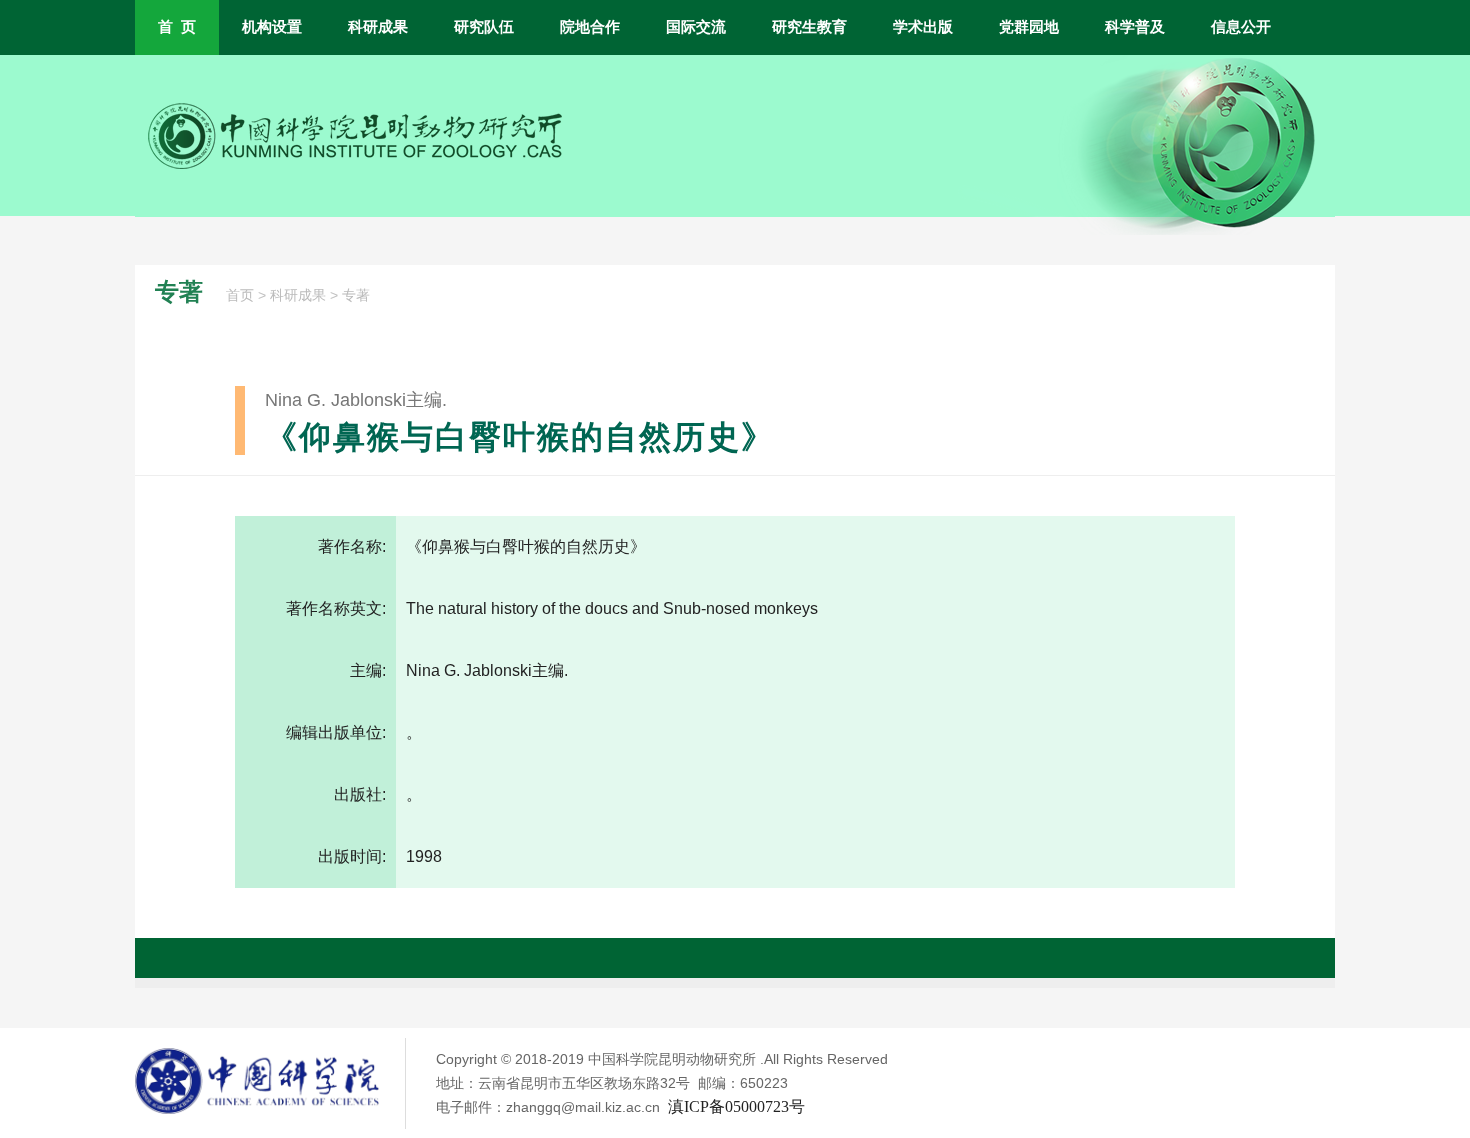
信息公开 (1241, 27)
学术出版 (923, 27)
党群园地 (1029, 27)
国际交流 (696, 27)
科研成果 (378, 27)
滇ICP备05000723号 (736, 1106)
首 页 (177, 27)
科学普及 (1135, 27)
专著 (356, 295)
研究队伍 (484, 27)
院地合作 (590, 27)
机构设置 (272, 27)
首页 (240, 295)
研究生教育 (809, 27)
